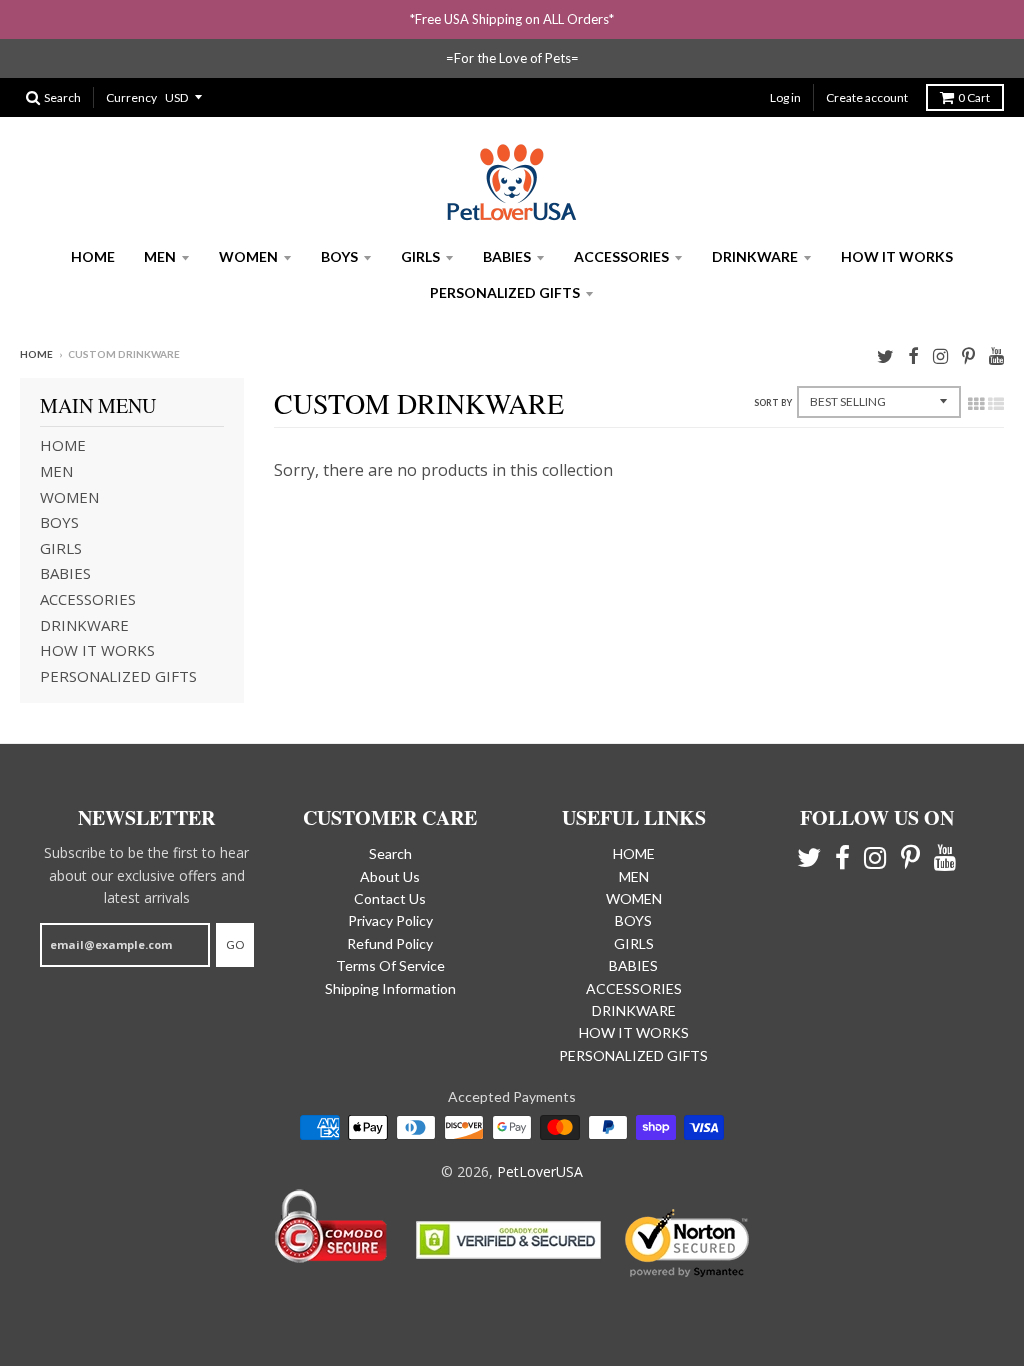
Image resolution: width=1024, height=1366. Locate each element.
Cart (974, 97)
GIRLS (420, 256)
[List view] (996, 404)
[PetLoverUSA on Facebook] (913, 355)
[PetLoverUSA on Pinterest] (968, 355)
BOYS (339, 256)
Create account (867, 97)
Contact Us (390, 898)
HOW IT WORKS (897, 256)
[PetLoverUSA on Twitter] (885, 355)
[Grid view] (976, 404)
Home (36, 354)
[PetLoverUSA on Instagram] (940, 355)
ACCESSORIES (621, 256)
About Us (390, 876)
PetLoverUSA (540, 1171)
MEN (160, 256)
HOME (93, 256)
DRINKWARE (755, 256)
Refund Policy (390, 943)
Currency (131, 97)
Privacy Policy (390, 920)
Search (390, 853)
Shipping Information (390, 988)
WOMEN (248, 256)
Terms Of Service (390, 965)
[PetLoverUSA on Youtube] (996, 355)
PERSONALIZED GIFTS (505, 292)
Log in (785, 97)
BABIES (507, 256)
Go (235, 944)
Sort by (773, 402)
